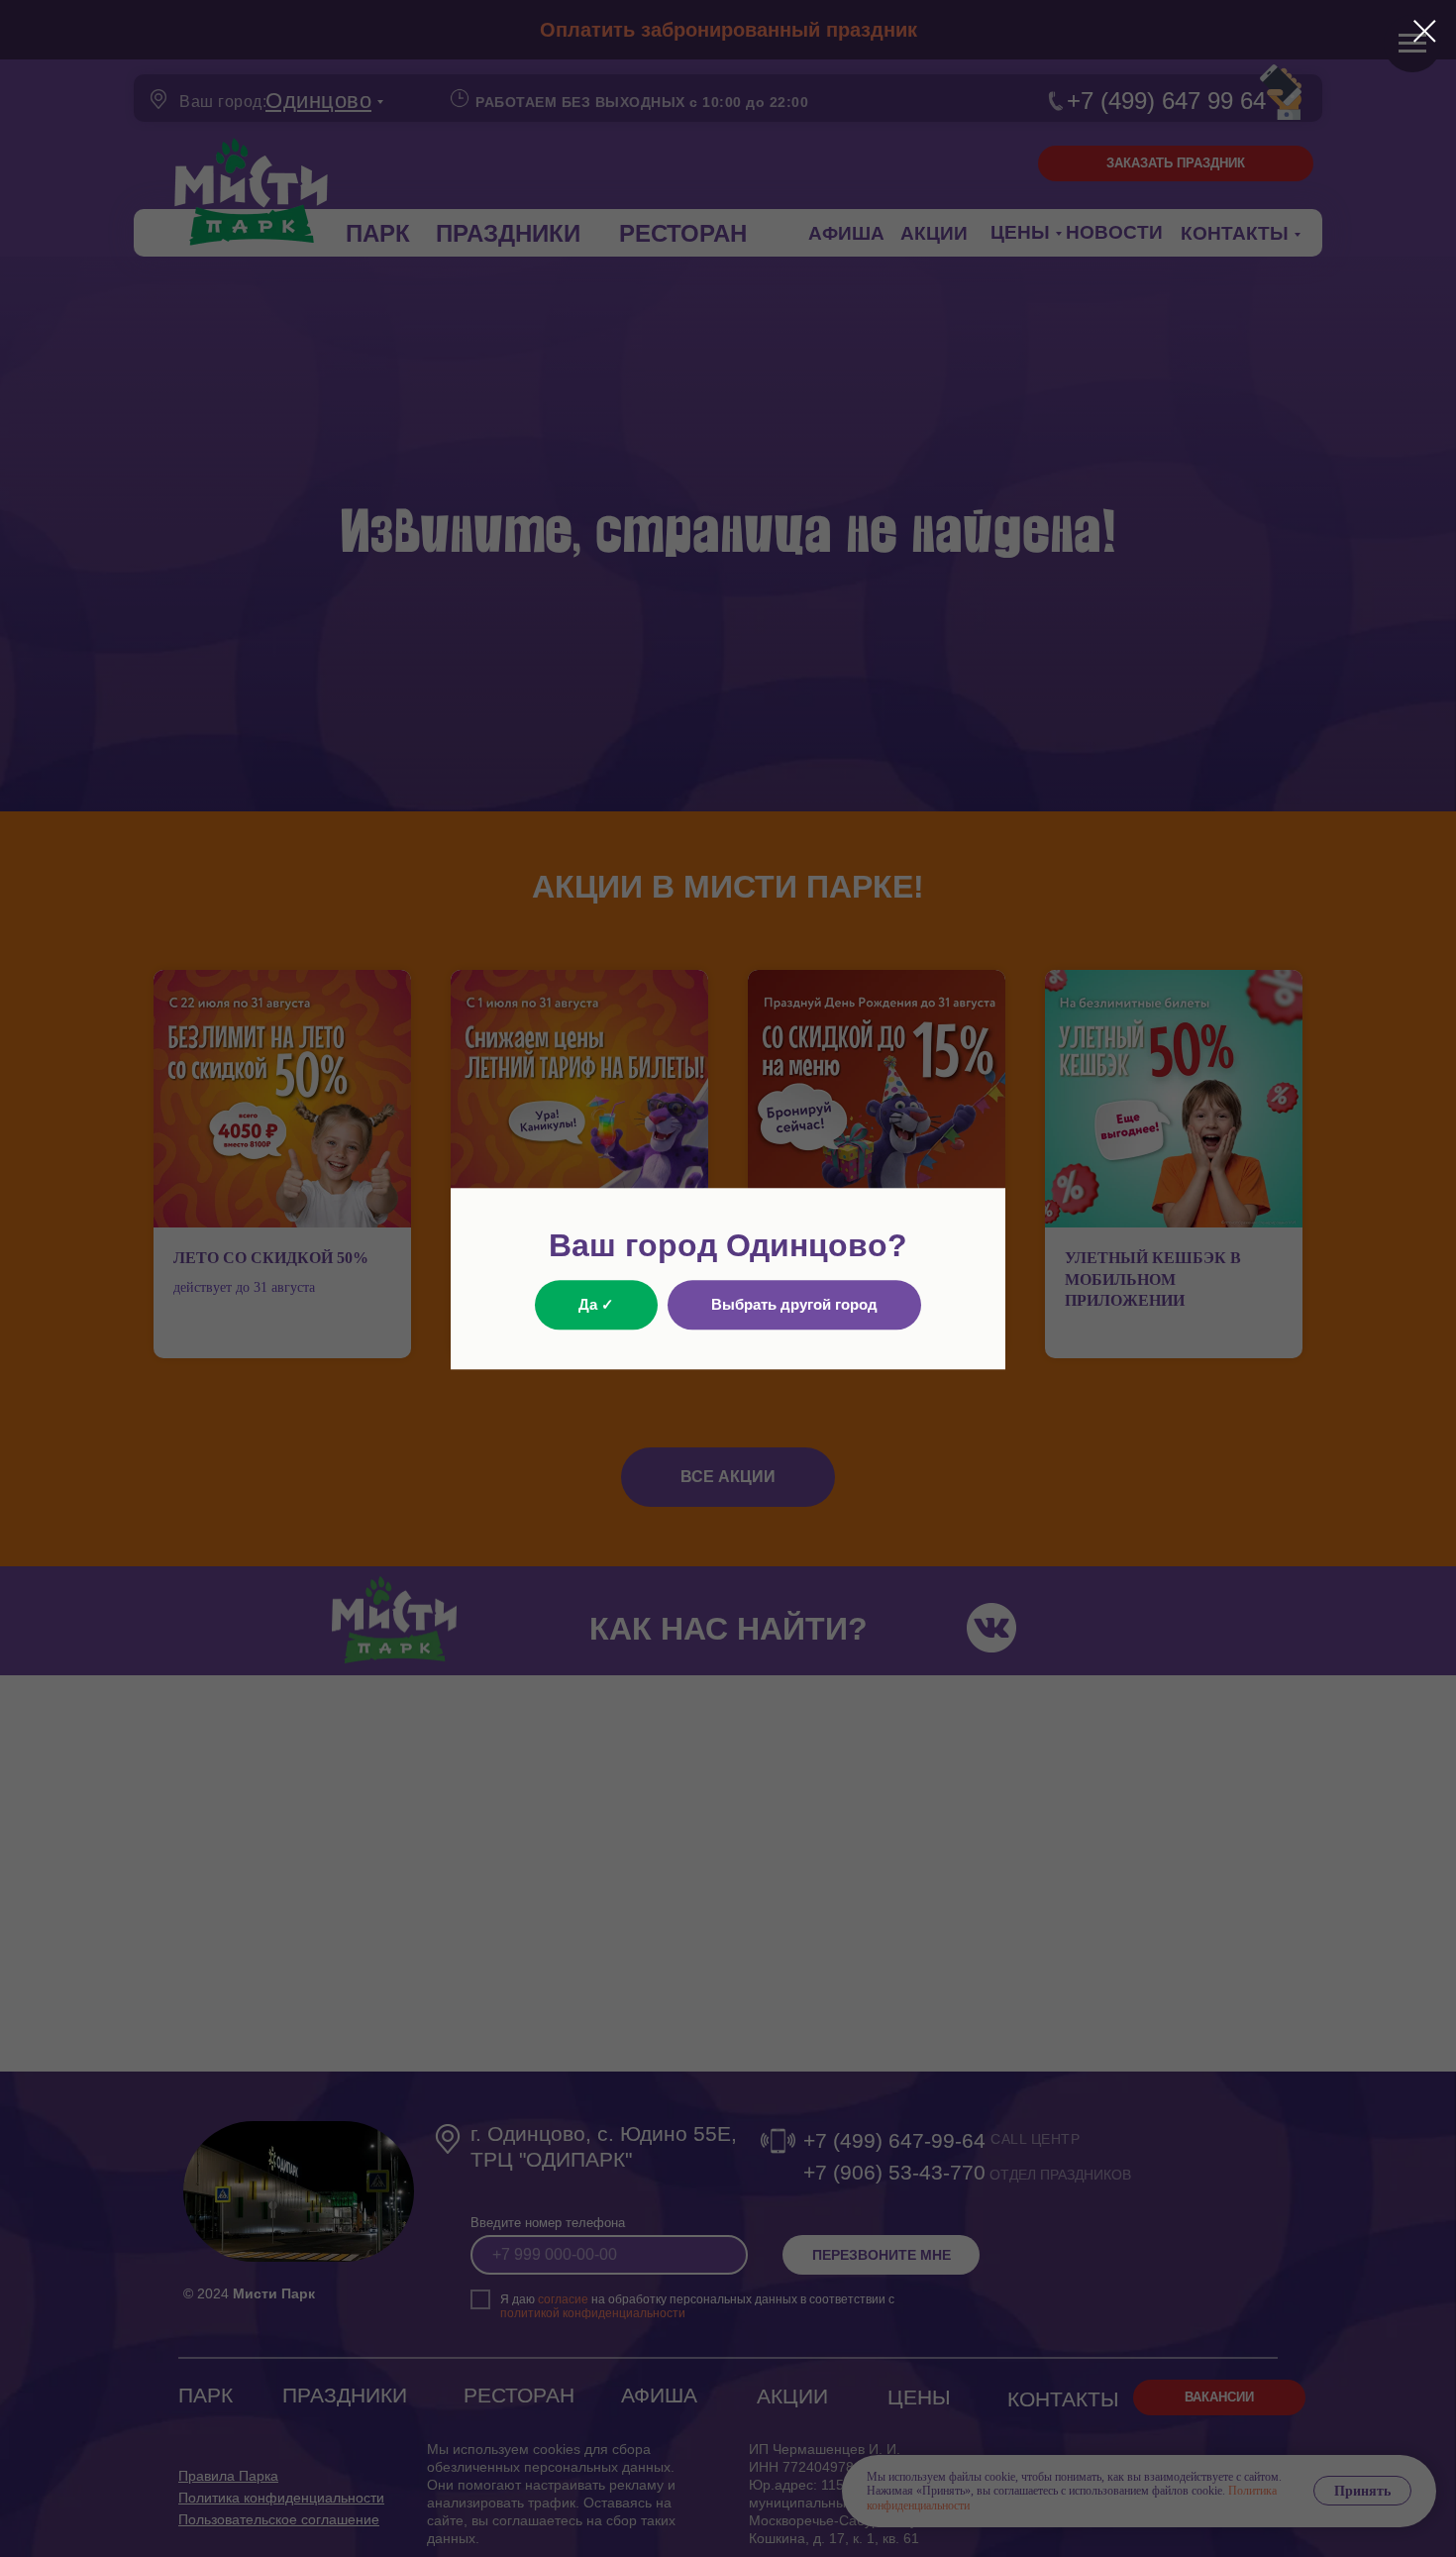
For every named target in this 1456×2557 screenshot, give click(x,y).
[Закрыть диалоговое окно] (1425, 31)
